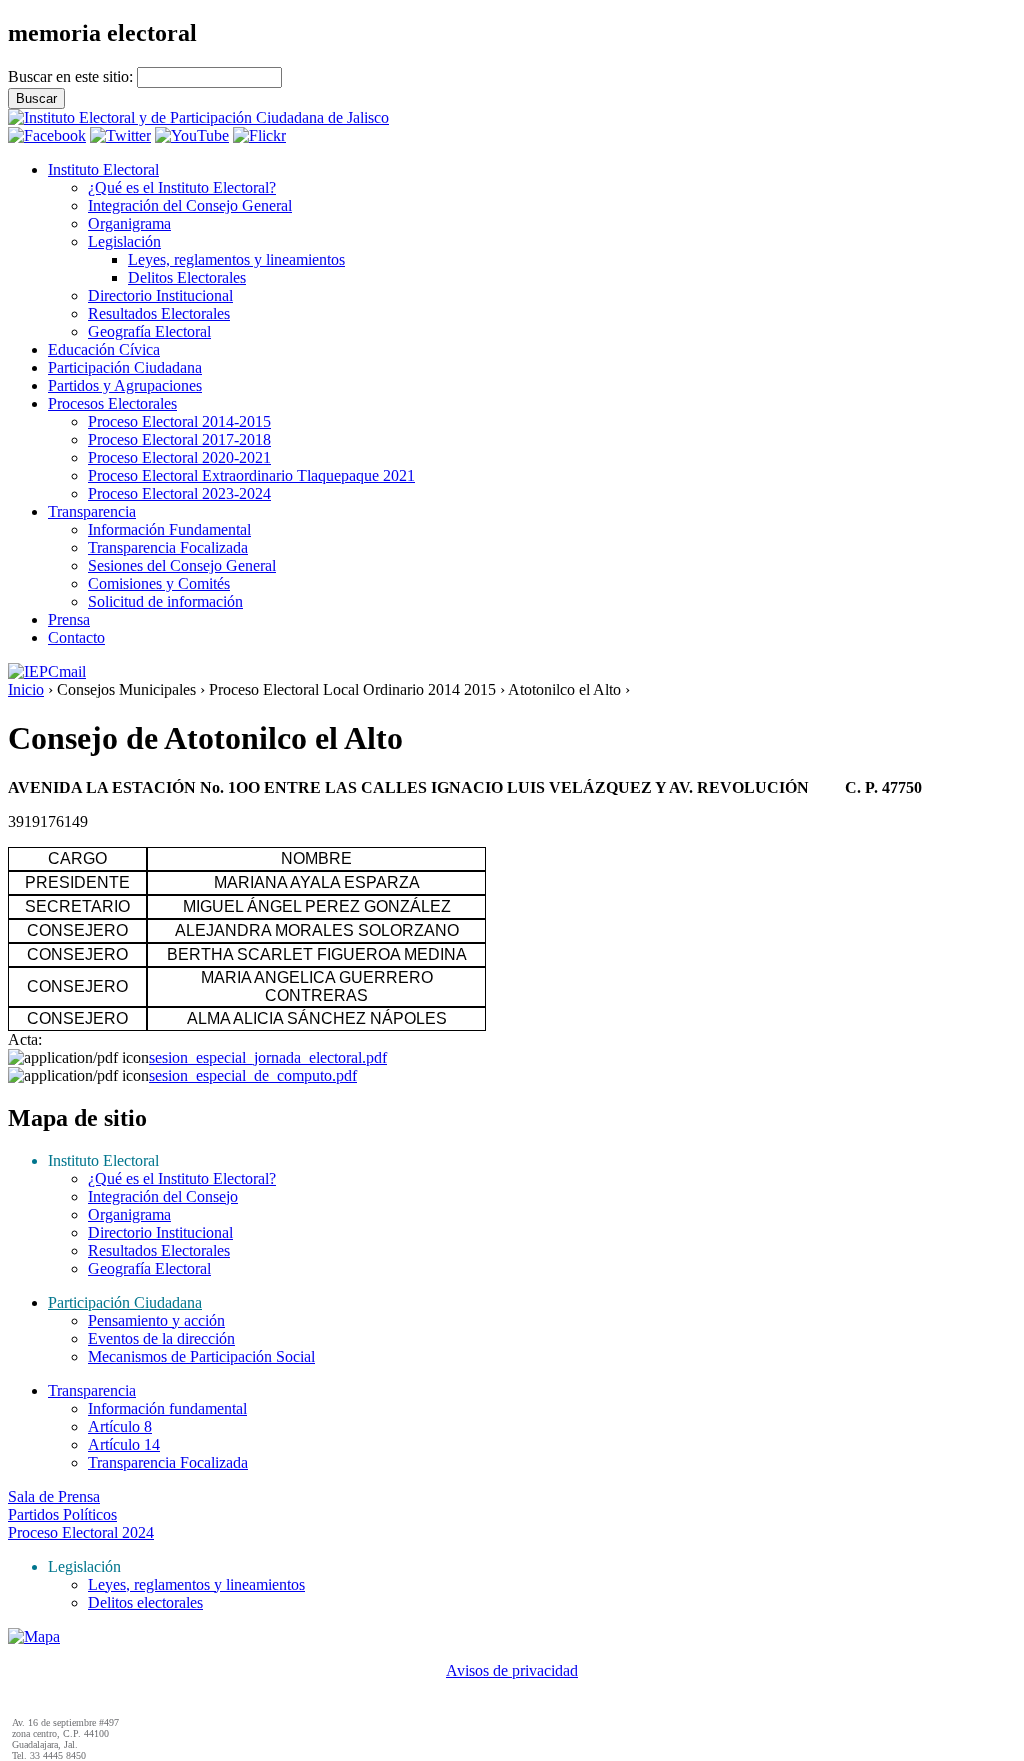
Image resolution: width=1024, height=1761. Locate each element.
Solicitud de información (165, 601)
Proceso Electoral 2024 (81, 1532)
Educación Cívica (104, 349)
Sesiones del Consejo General (182, 565)
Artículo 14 (124, 1444)
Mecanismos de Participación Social (201, 1356)
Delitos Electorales (187, 277)
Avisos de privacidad (512, 1670)
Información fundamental (167, 1408)
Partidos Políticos (62, 1514)
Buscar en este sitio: (72, 76)
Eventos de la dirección (161, 1338)
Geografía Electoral (149, 331)
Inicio (26, 689)
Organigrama (129, 223)
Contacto (76, 637)
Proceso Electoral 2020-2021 (179, 457)
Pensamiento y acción (156, 1320)
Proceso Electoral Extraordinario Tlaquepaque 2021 (251, 475)
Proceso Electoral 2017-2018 (179, 439)
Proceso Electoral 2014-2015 (179, 421)
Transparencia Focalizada (168, 547)
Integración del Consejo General (190, 205)
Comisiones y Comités (159, 583)
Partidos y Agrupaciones (125, 385)
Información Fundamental (169, 529)
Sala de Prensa (54, 1496)
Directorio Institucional (160, 295)
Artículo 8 (120, 1426)
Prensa (69, 619)
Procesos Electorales (112, 403)
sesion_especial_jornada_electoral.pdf (268, 1057)
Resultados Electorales (159, 313)
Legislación (124, 241)
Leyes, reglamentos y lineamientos (236, 259)
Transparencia (92, 511)
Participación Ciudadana (125, 367)
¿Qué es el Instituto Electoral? (182, 187)
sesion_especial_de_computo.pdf (253, 1075)
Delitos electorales (145, 1602)
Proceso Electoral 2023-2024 (179, 493)
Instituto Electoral (103, 169)
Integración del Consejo (163, 1196)
